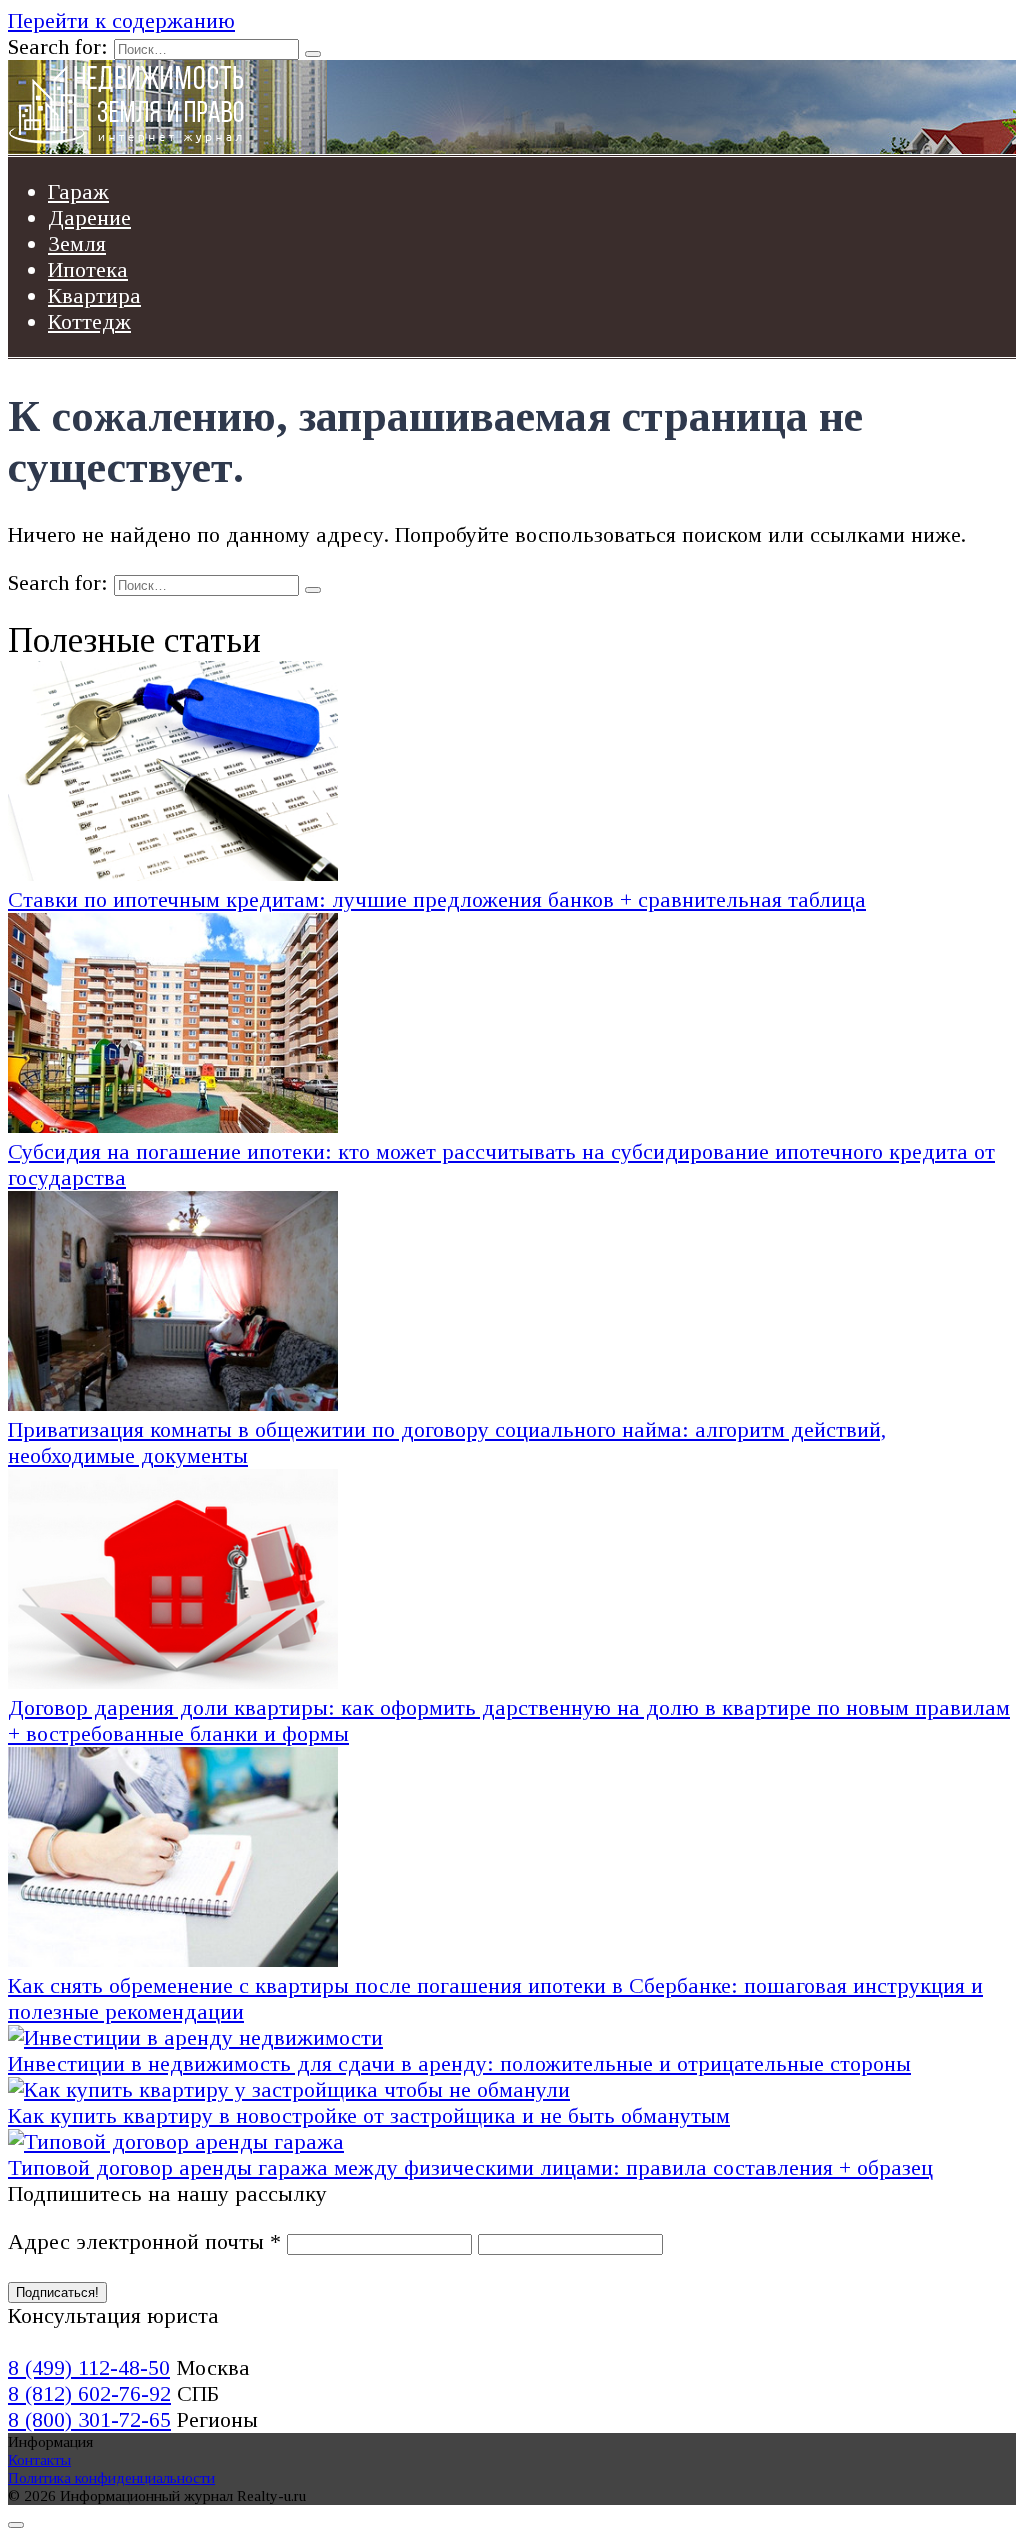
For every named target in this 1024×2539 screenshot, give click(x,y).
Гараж (78, 191)
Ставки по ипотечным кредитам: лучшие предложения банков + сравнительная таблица (437, 899)
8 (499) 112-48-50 (89, 2367)
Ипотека (88, 269)
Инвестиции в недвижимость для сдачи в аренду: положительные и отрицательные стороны (459, 2063)
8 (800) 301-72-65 (89, 2419)
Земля (77, 243)
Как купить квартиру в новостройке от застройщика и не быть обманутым (369, 2115)
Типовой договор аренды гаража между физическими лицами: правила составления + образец (470, 2167)
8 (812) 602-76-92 (89, 2393)
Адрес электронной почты (144, 2241)
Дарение (89, 217)
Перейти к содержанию (121, 20)
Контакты (39, 2459)
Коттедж (89, 321)
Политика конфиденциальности (111, 2477)
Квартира (94, 295)
